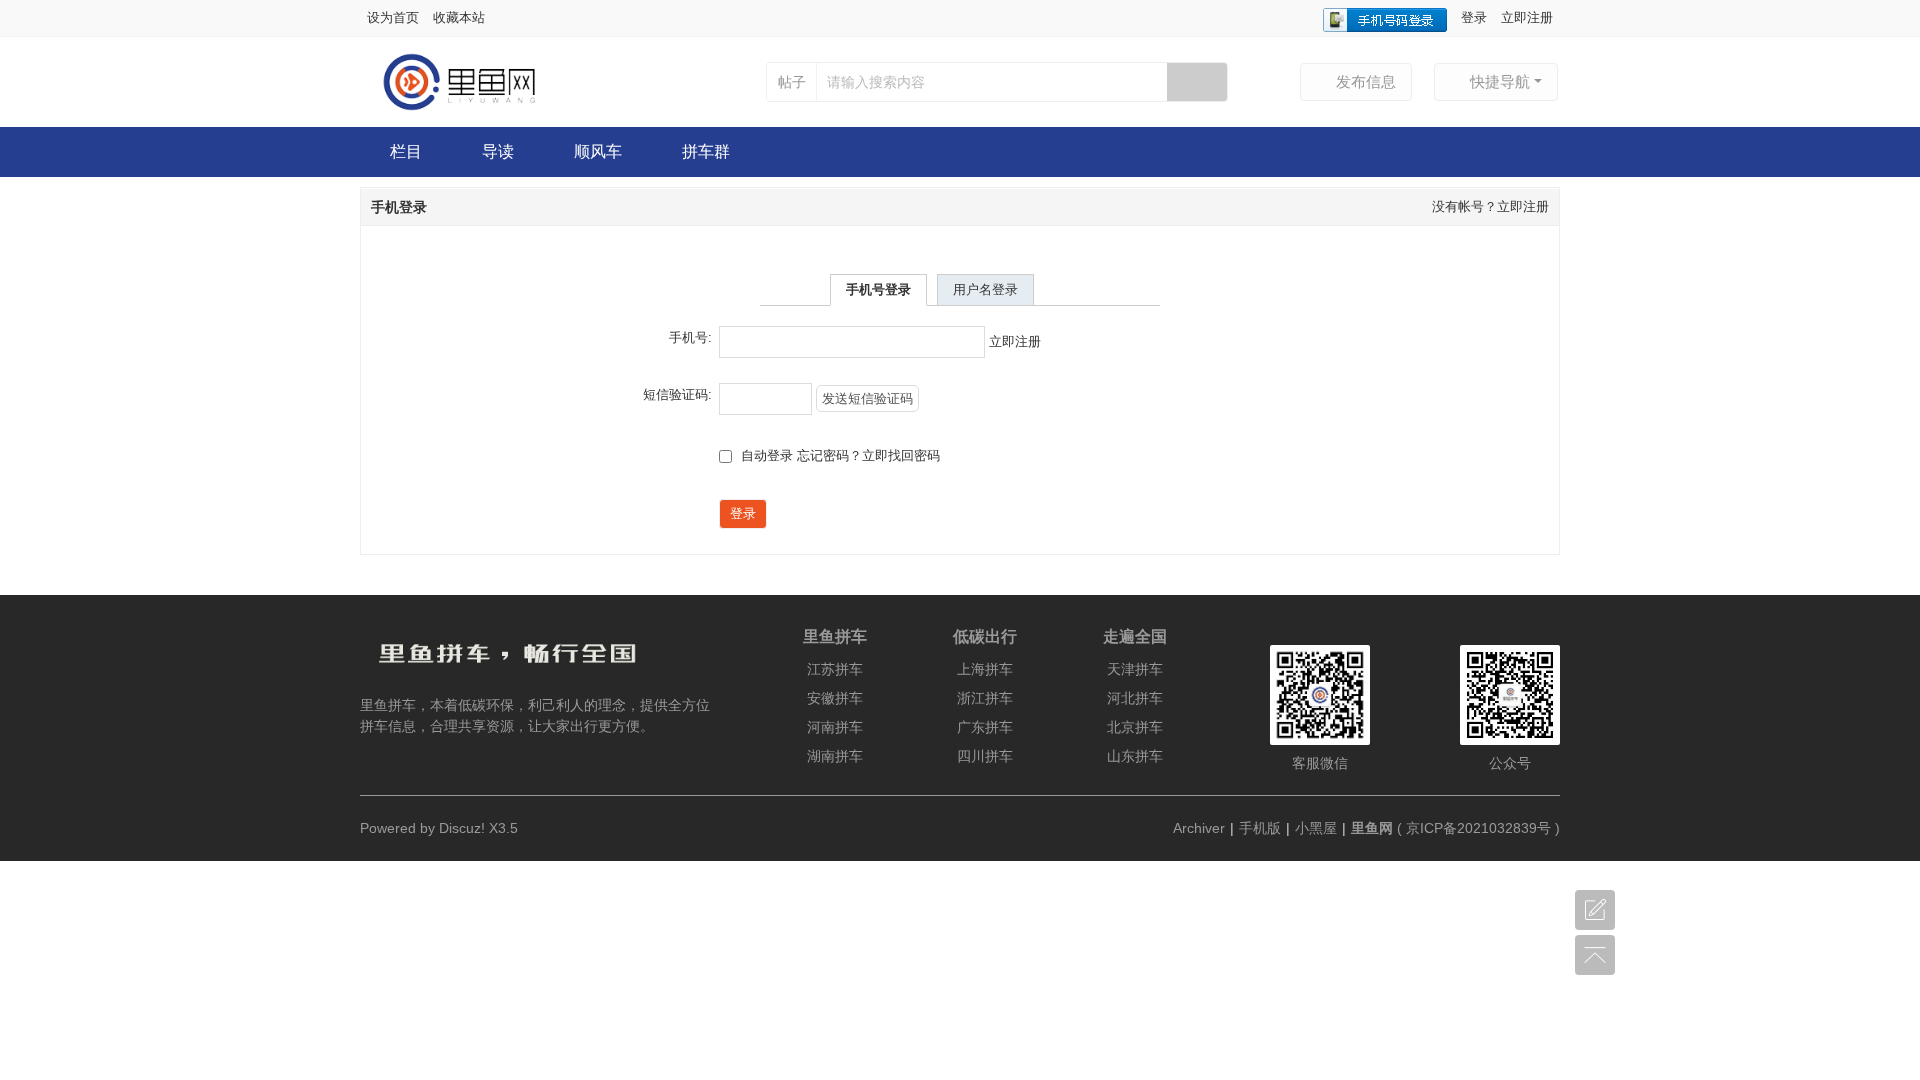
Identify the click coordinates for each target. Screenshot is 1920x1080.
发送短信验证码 (867, 398)
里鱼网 (1372, 828)
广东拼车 (985, 727)
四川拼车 (985, 756)
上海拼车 (985, 669)
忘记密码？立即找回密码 (868, 455)
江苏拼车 (835, 669)
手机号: (690, 337)
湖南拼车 (835, 756)
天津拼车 (1135, 669)
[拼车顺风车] (449, 80)
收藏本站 (459, 17)
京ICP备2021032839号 (1478, 828)
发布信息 (1366, 81)
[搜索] (1197, 82)
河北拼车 (1135, 698)
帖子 (792, 82)
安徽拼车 (835, 698)
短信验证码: (677, 394)
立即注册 (1527, 17)
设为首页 (393, 17)
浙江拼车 (985, 698)
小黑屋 (1316, 828)
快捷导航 (1500, 81)
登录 (1474, 17)
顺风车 (598, 151)
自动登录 (765, 455)
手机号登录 (878, 289)
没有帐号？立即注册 (1490, 206)
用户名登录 (985, 289)
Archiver (1199, 828)
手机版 (1260, 828)
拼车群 (706, 151)
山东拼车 (1135, 756)
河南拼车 (835, 727)
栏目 (406, 151)
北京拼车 (1135, 727)
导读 (498, 151)
